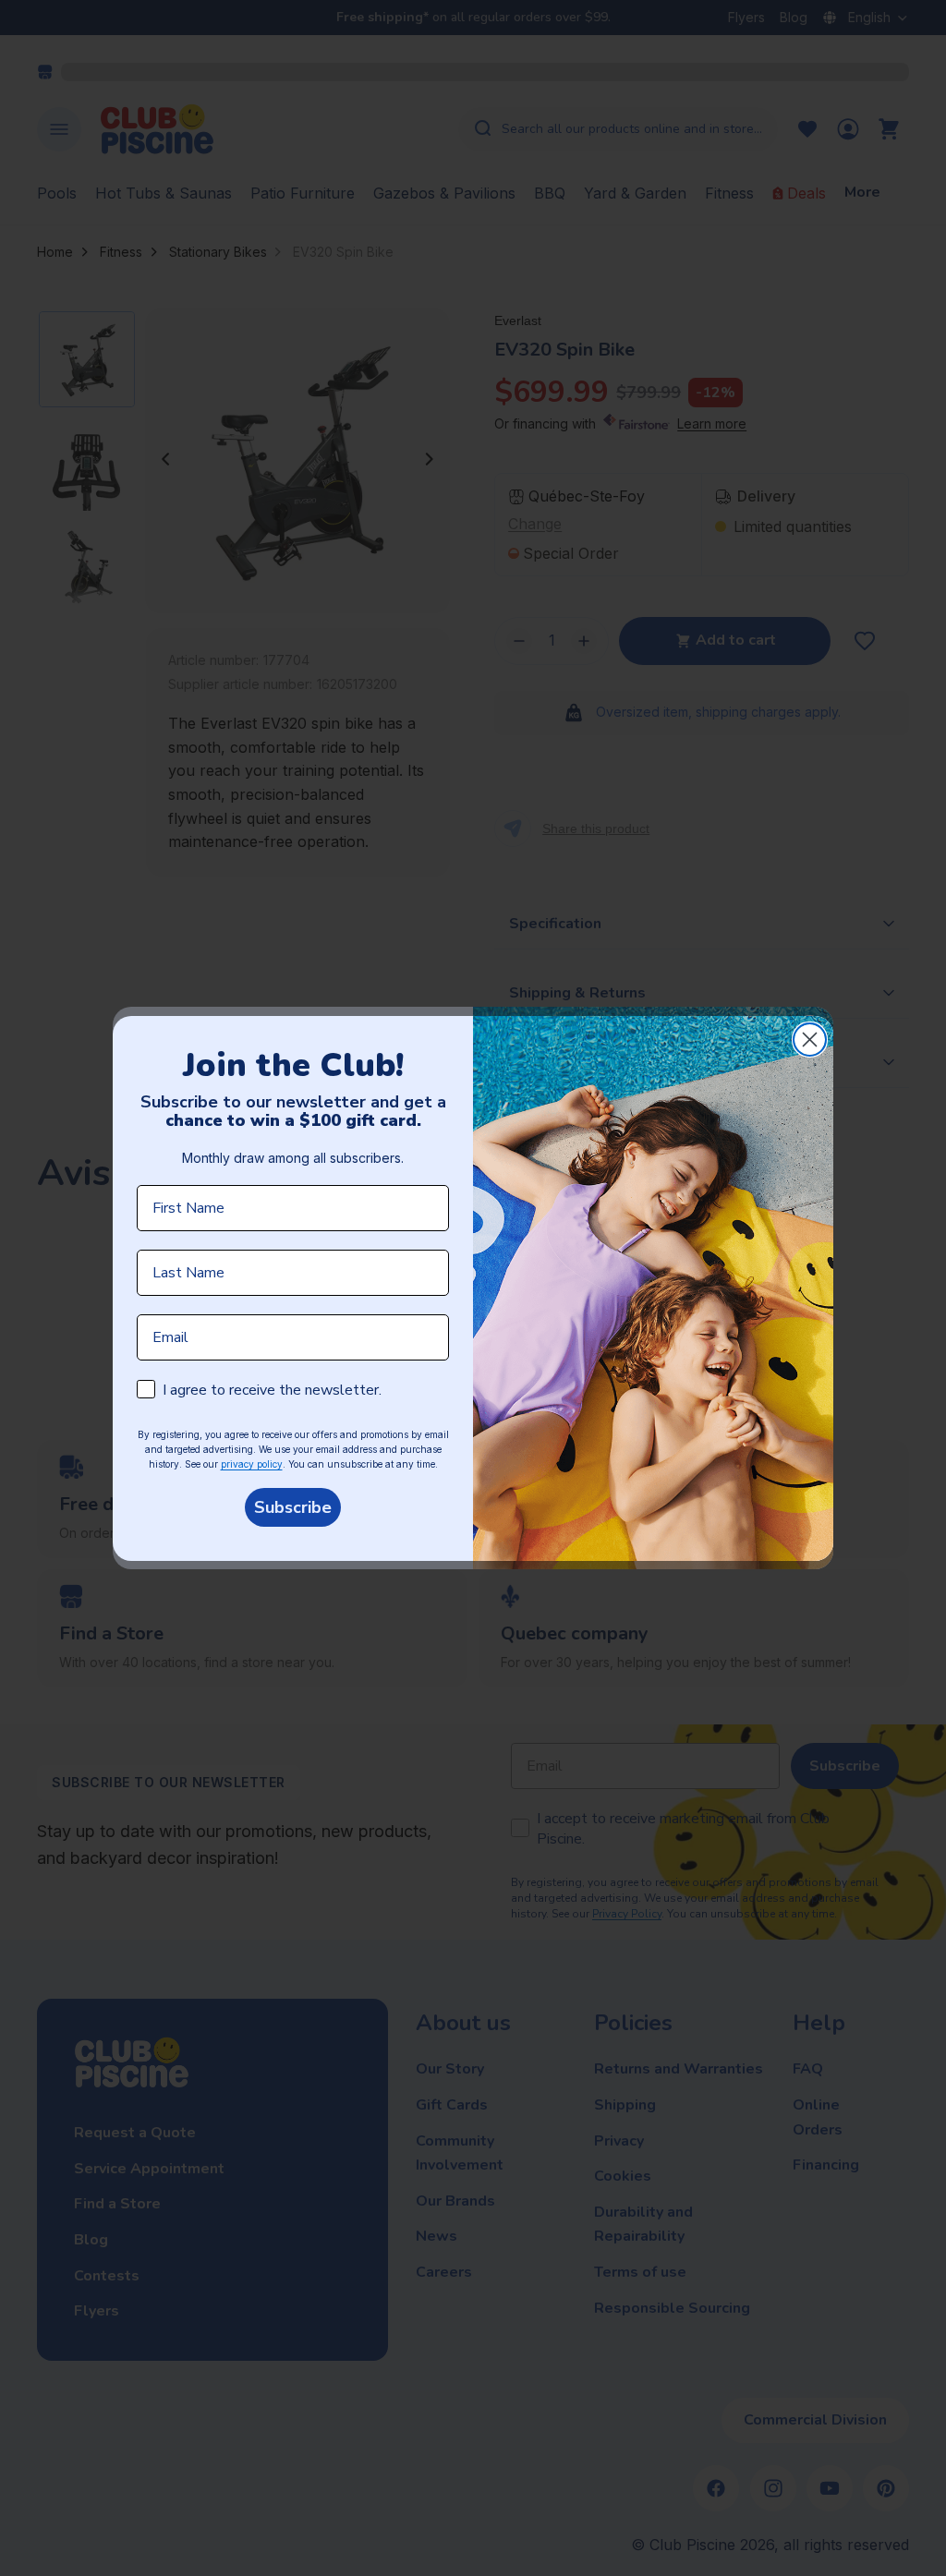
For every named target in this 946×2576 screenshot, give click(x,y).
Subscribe (293, 1507)
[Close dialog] (810, 1040)
